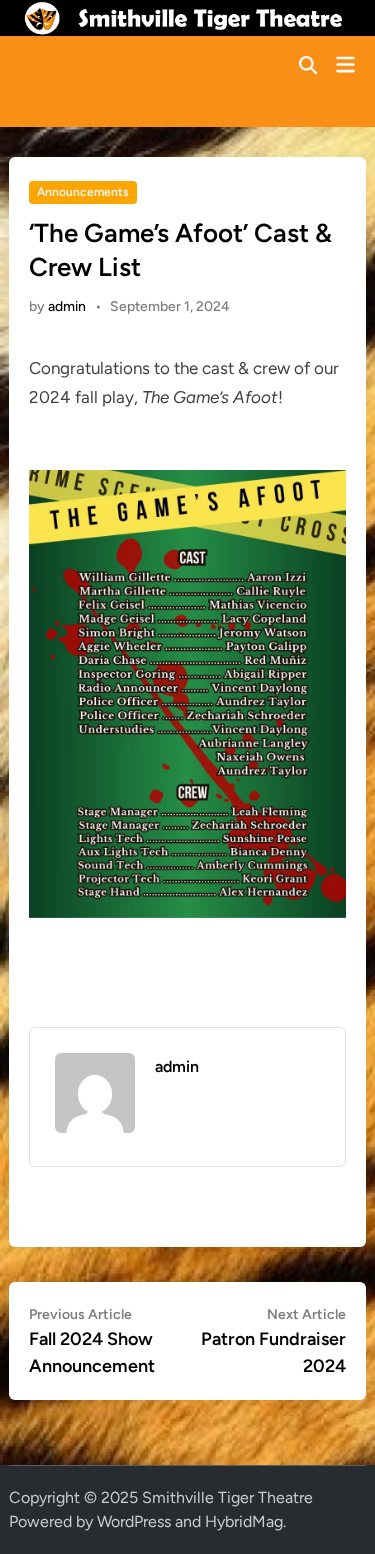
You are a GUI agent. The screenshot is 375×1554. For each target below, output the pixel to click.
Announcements (83, 192)
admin (67, 306)
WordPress (134, 1521)
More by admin (206, 1104)
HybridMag (244, 1521)
